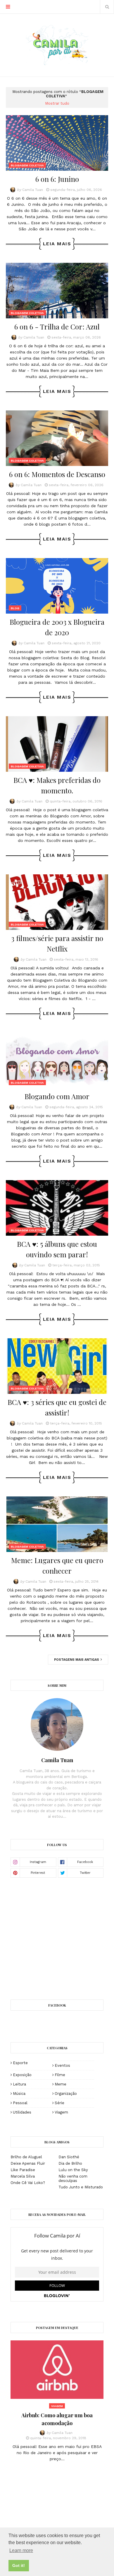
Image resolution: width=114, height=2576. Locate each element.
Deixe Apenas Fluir (28, 2163)
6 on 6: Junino (57, 179)
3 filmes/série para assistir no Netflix (57, 943)
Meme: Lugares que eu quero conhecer (57, 1565)
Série (59, 2103)
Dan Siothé (69, 2157)
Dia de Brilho (70, 2163)
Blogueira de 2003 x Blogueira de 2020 (57, 627)
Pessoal (20, 2103)
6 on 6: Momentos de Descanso (57, 474)
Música (19, 2094)
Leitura (19, 2084)
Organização (66, 2094)
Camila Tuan (33, 190)
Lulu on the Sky (73, 2170)
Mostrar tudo (57, 103)
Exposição (22, 2075)
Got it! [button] (19, 2565)
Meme (61, 2084)
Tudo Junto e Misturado (81, 2187)
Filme (60, 2075)
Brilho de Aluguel (26, 2157)
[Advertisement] (60, 1938)
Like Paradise (23, 2170)
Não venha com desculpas (73, 2178)
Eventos (62, 2065)
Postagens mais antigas (77, 1660)
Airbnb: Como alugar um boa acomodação (57, 2419)
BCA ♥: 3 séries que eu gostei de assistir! (57, 1407)
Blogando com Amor (57, 1096)
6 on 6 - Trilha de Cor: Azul (57, 327)
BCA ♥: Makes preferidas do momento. (57, 785)
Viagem (61, 2112)
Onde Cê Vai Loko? (28, 2183)
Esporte (20, 2063)
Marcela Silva (23, 2176)
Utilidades (22, 2112)
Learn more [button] (21, 2550)
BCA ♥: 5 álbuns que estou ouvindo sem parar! (57, 1249)
